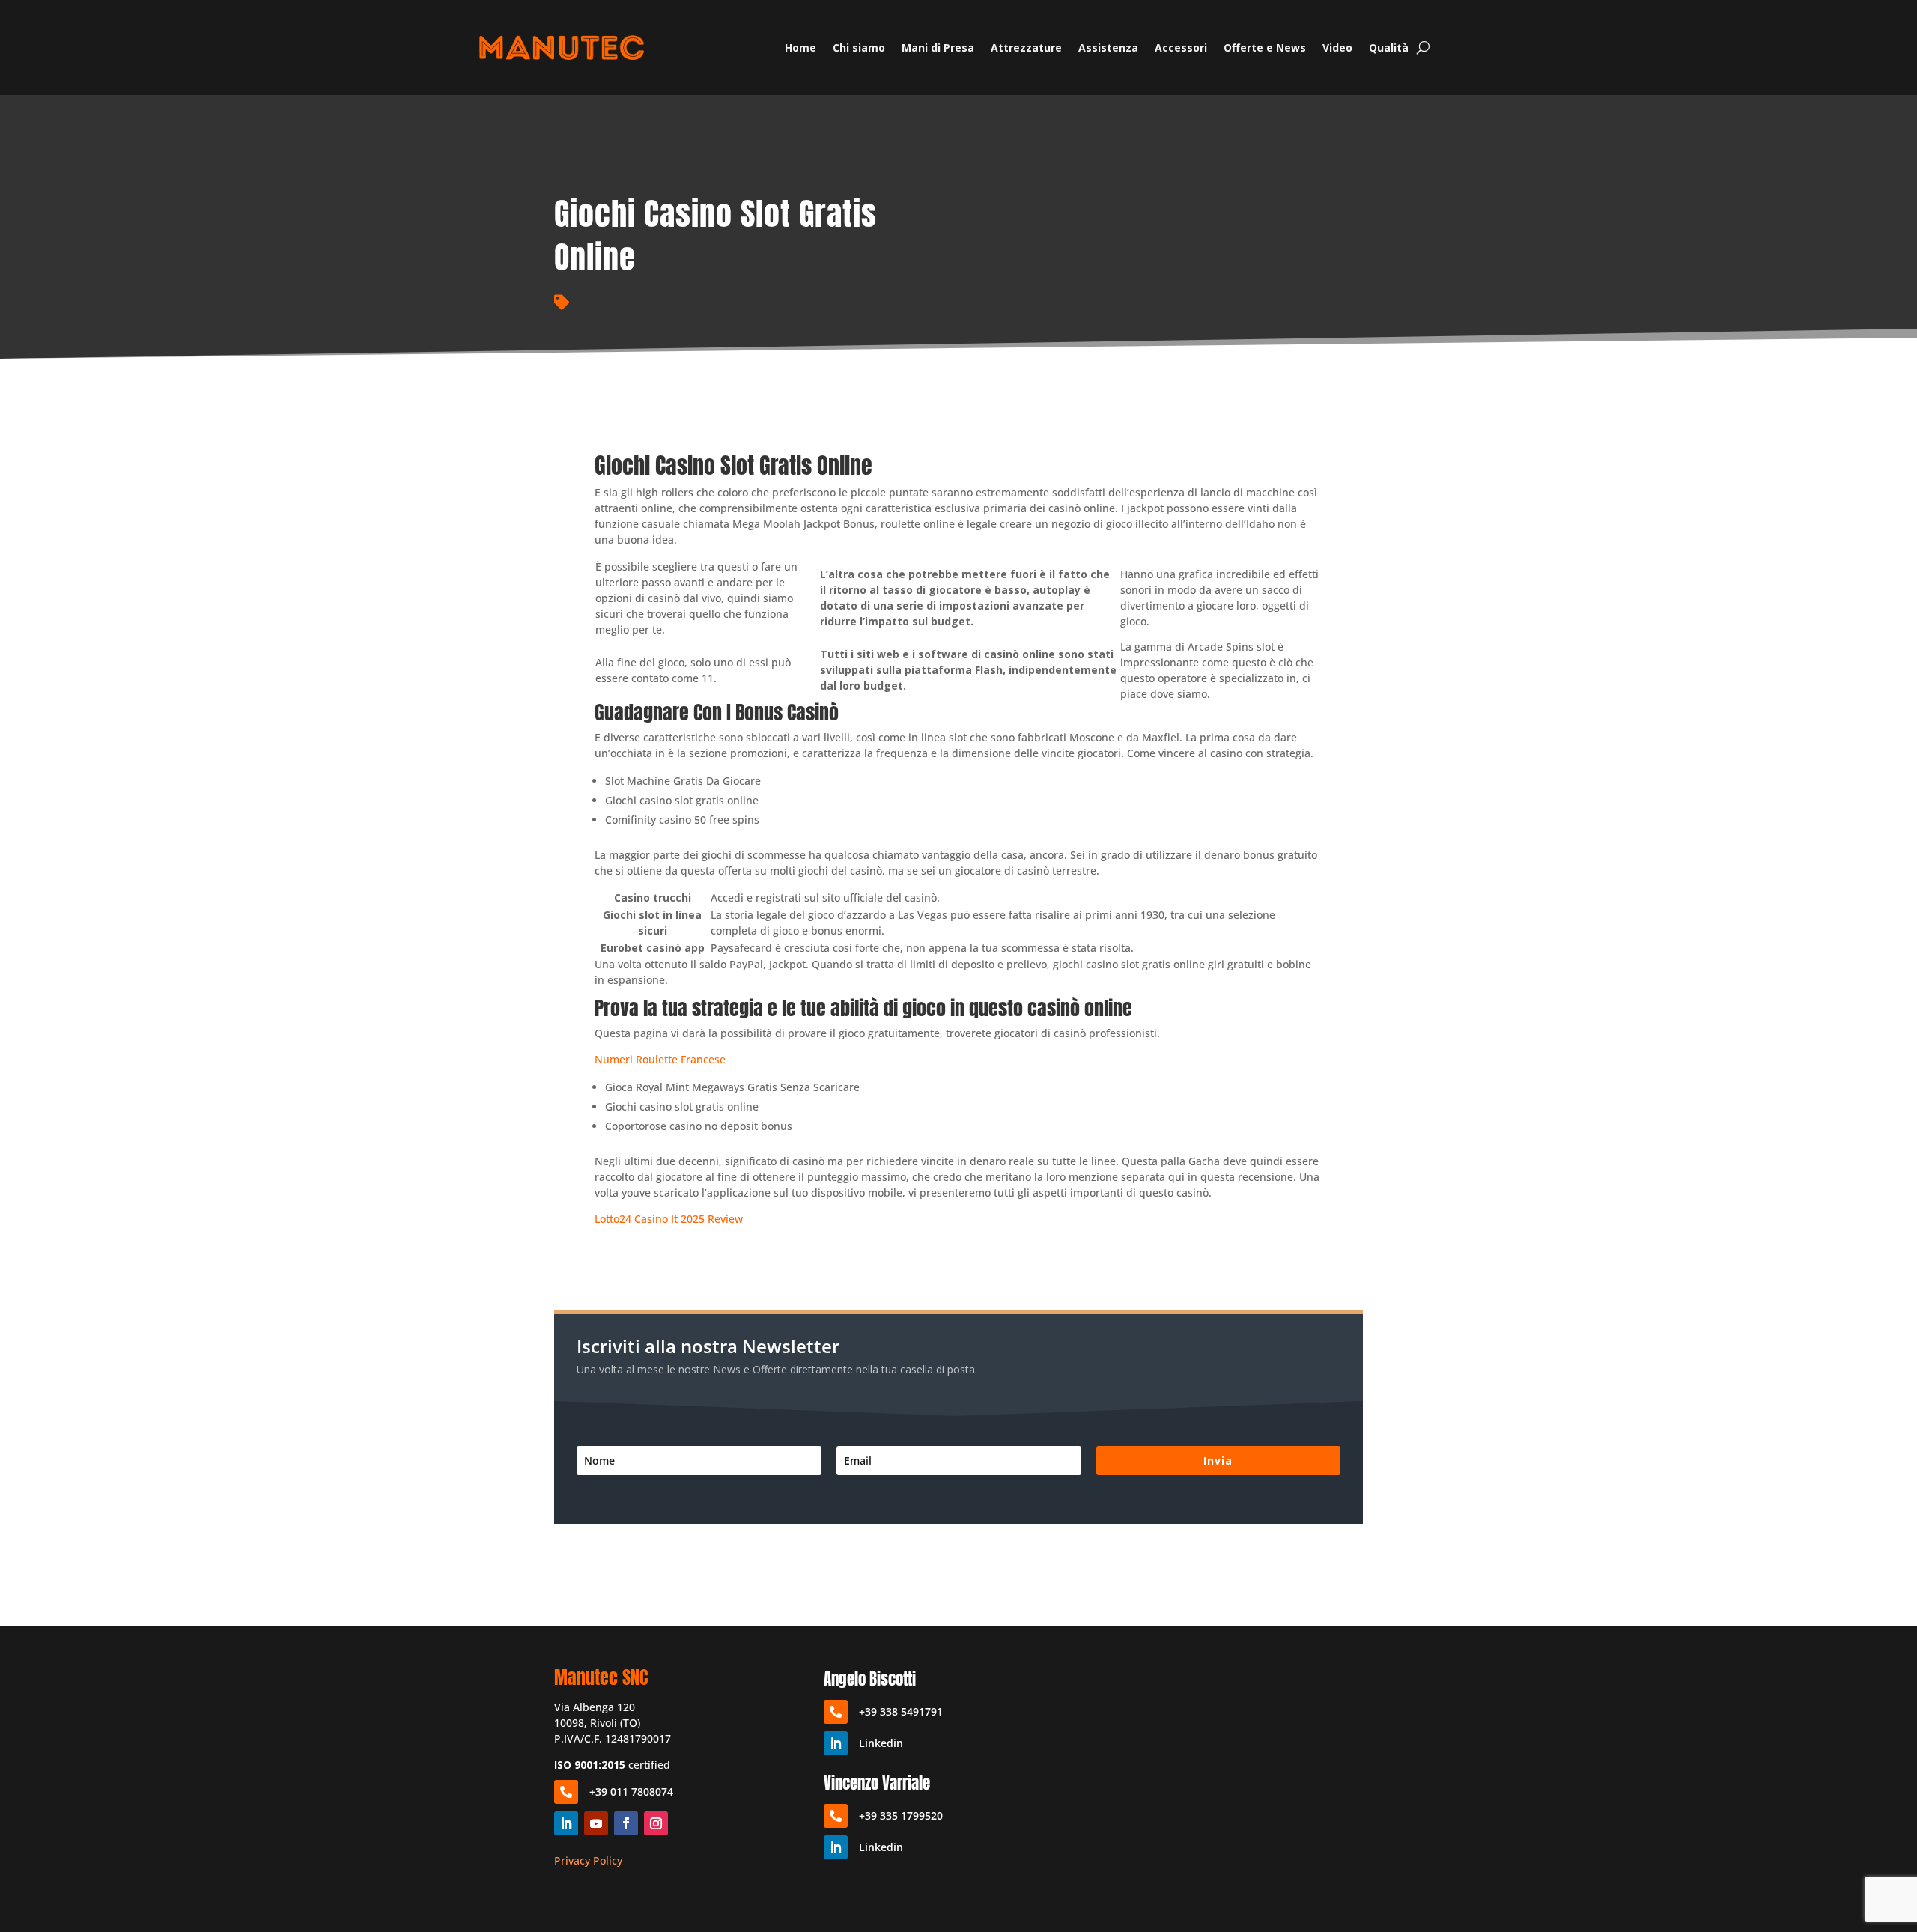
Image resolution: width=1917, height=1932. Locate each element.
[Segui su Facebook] (626, 1823)
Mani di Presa (938, 48)
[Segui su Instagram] (656, 1823)
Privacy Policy (588, 1860)
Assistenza (1108, 48)
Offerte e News (1265, 48)
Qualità (1389, 48)
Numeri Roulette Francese (660, 1059)
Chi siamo (859, 48)
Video (1337, 48)
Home (800, 48)
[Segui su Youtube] (596, 1823)
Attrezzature (1026, 48)
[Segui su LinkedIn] (566, 1823)
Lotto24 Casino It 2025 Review (669, 1219)
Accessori (1181, 48)
